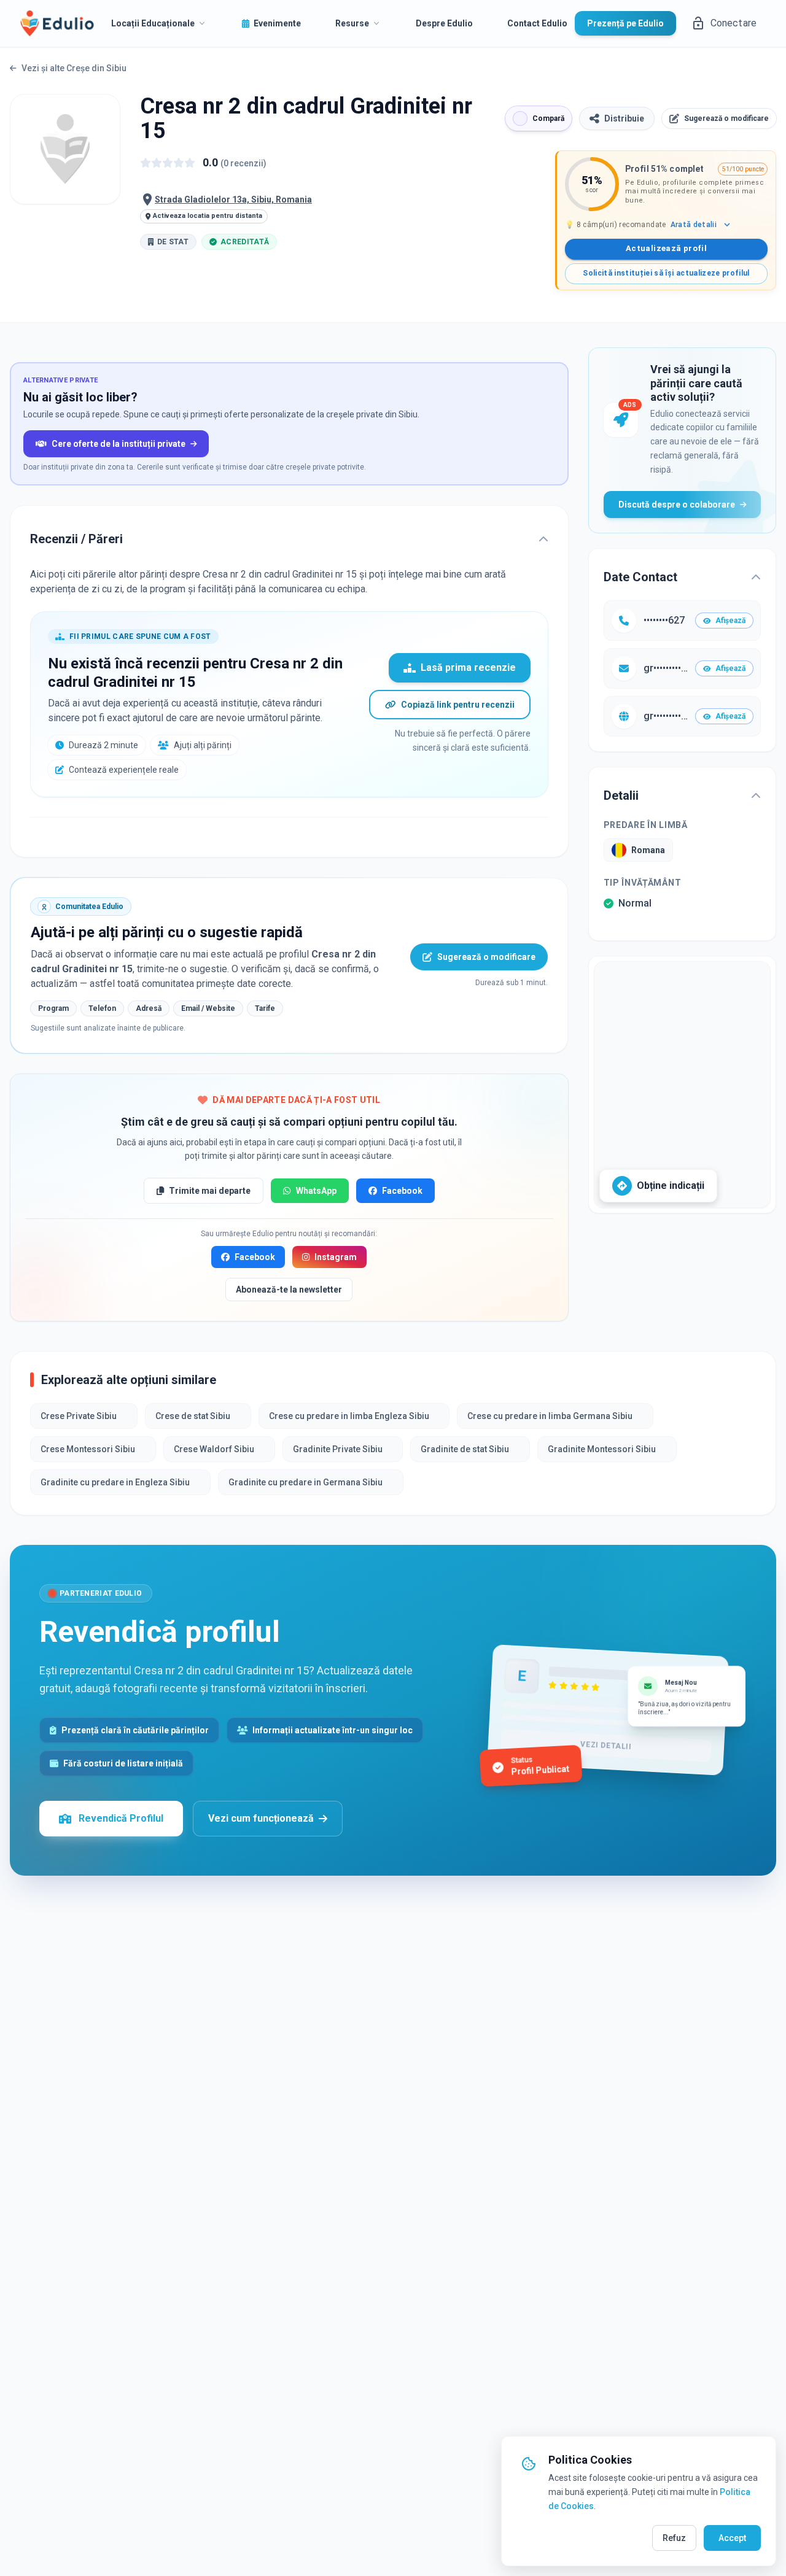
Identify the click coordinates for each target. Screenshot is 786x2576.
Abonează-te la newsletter (289, 1290)
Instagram (336, 1257)
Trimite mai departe (210, 1191)
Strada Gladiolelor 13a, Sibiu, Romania (233, 199)
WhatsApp (316, 1191)
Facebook (402, 1191)
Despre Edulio (444, 23)
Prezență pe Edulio (625, 23)
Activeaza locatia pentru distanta (208, 216)
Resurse (352, 23)
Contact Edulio (537, 23)
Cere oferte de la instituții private (119, 444)
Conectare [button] (733, 23)
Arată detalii (694, 225)
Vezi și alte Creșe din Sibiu (74, 68)
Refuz (674, 2538)
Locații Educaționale (153, 23)
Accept (732, 2538)
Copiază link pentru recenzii (458, 705)
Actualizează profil (666, 248)
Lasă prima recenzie (468, 667)
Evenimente (277, 23)
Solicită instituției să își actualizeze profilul (666, 273)
